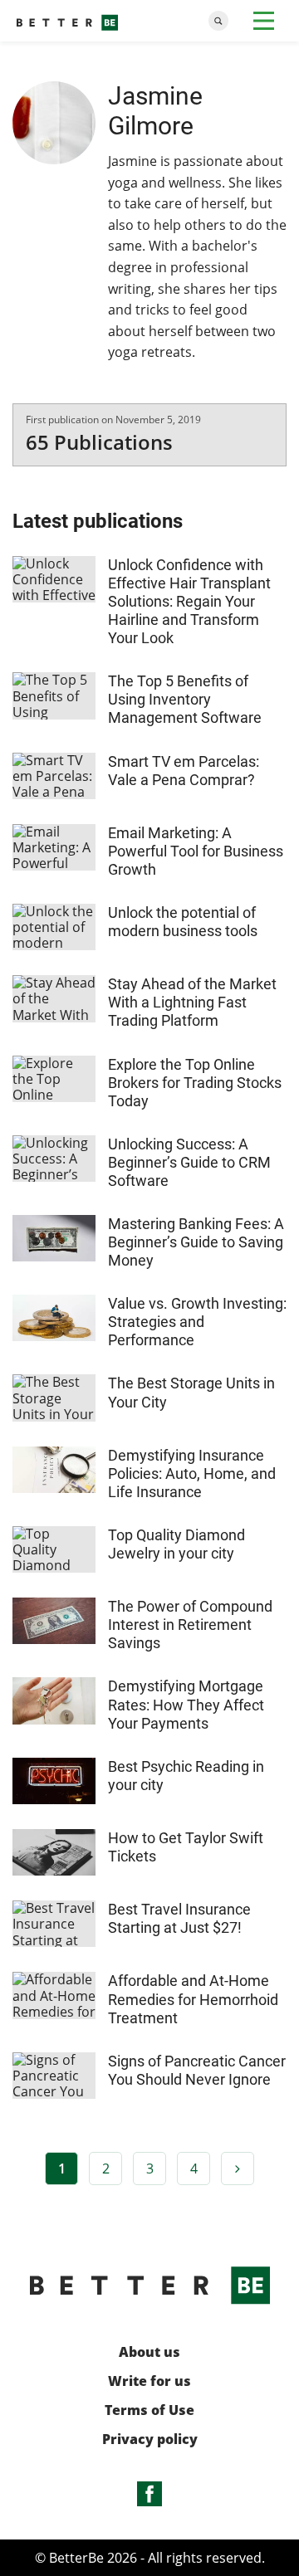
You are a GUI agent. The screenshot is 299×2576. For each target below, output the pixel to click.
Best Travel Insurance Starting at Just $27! (179, 1918)
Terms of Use (149, 2410)
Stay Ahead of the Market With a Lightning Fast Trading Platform (192, 1002)
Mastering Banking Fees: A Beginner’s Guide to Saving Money (196, 1242)
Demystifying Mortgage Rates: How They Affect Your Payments (186, 1704)
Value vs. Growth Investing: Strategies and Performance (197, 1322)
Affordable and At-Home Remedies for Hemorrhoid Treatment (193, 1999)
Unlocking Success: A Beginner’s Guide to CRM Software (189, 1162)
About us (149, 2352)
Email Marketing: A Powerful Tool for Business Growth (196, 851)
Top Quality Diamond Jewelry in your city (176, 1544)
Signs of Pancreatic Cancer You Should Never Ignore (197, 2070)
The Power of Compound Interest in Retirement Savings (190, 1625)
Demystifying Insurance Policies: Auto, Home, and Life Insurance (192, 1473)
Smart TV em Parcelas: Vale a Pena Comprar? (184, 771)
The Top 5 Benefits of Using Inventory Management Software (185, 699)
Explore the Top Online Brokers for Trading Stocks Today (195, 1083)
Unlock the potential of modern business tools (183, 922)
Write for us (149, 2381)
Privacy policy (150, 2439)
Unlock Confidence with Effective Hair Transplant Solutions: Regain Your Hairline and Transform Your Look (189, 601)
